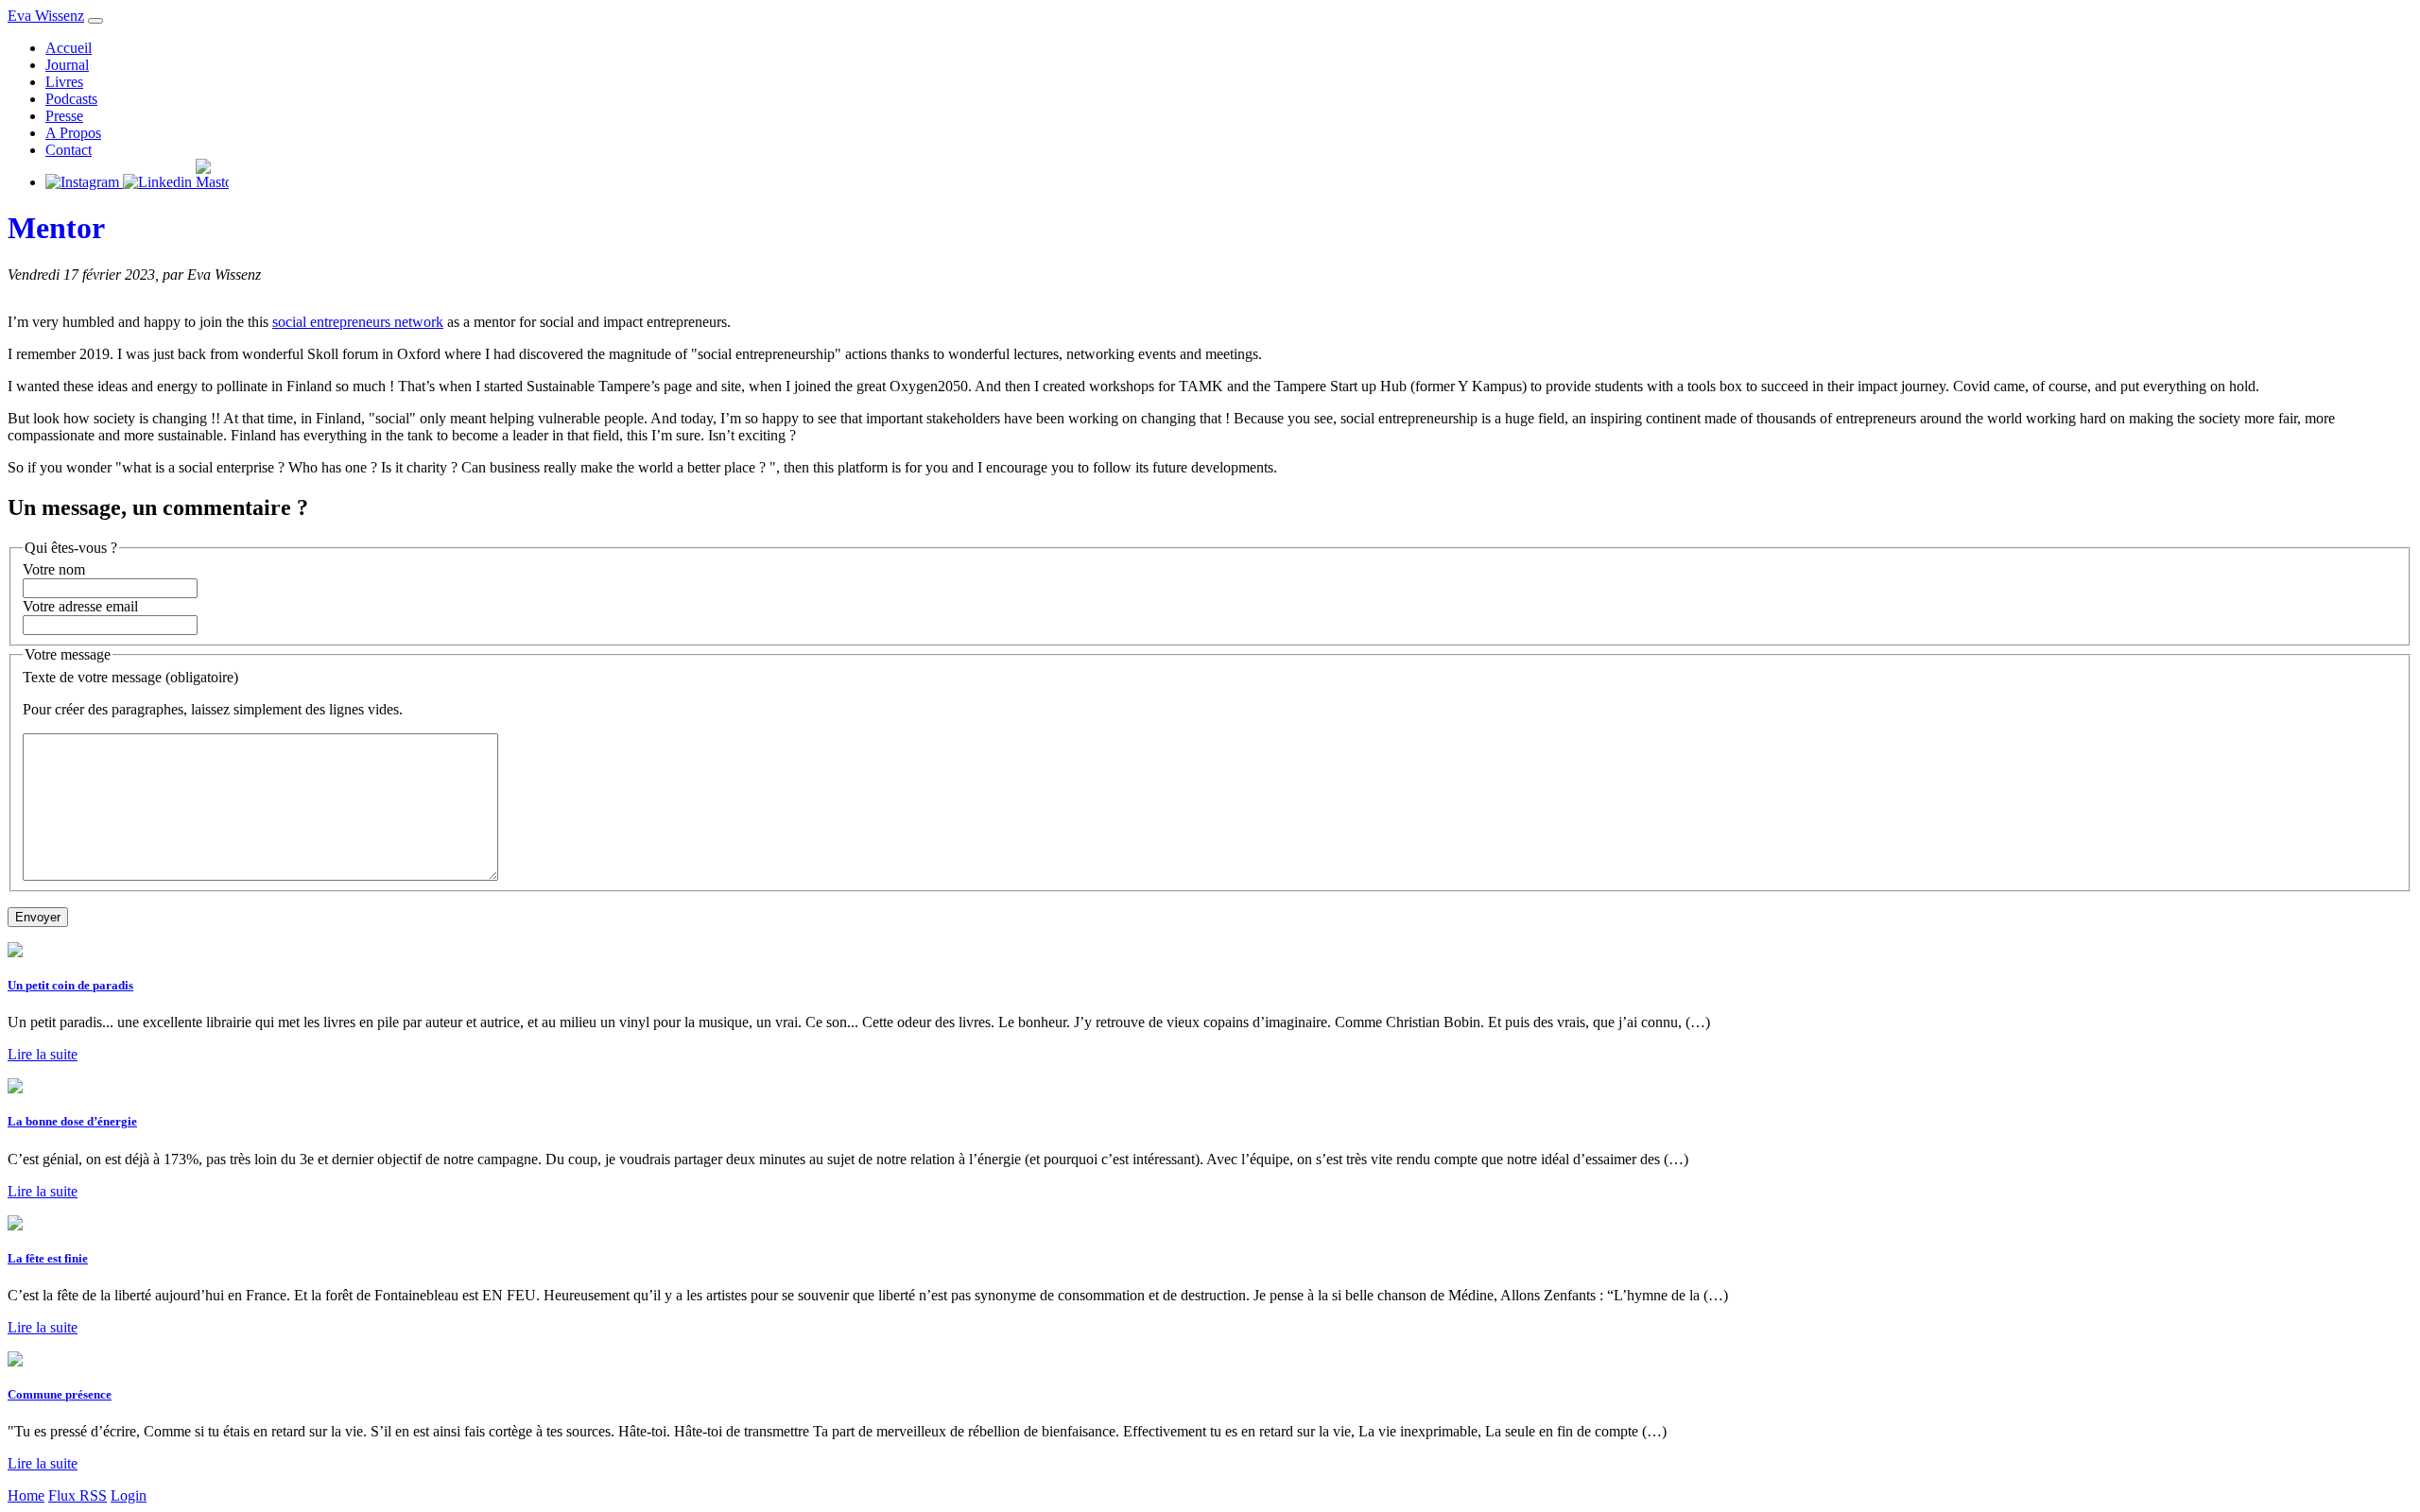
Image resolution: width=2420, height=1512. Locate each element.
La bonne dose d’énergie (72, 1121)
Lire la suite (43, 1054)
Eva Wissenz (46, 16)
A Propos (73, 133)
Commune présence (60, 1394)
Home (26, 1495)
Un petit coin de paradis (70, 985)
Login (129, 1495)
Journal (67, 65)
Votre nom (54, 569)
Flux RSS (78, 1495)
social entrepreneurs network (358, 322)
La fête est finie (48, 1258)
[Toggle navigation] (95, 21)
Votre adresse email (80, 606)
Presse (64, 116)
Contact (69, 150)
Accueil (69, 48)
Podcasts (71, 99)
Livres (64, 82)
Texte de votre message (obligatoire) (130, 677)
